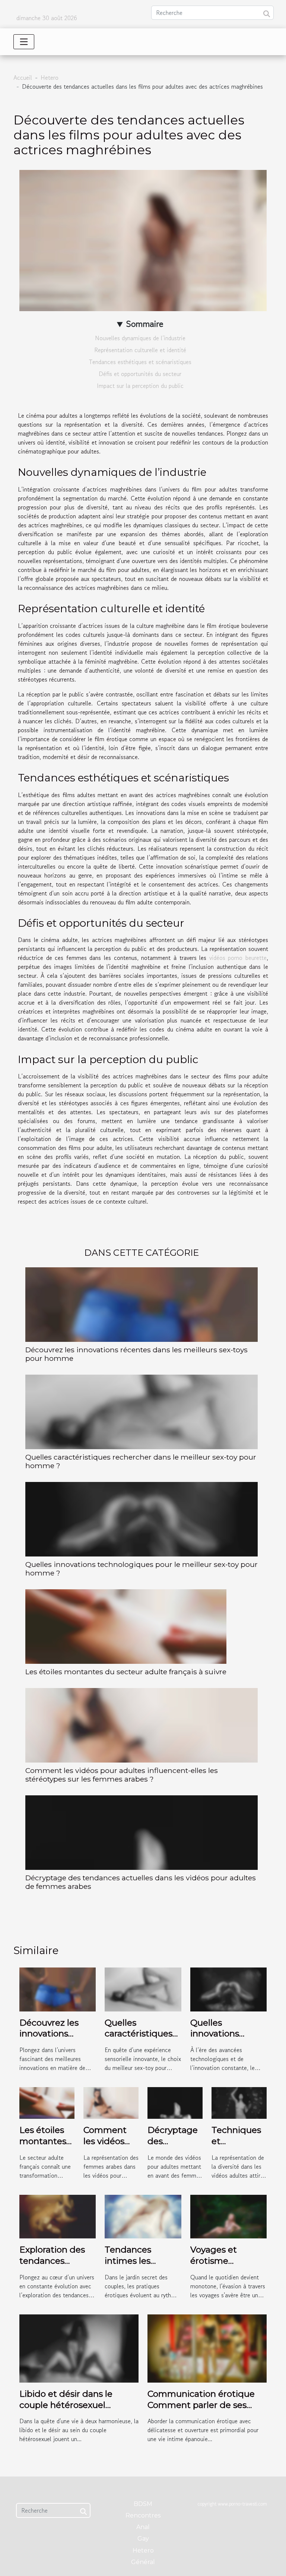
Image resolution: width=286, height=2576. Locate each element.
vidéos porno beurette (238, 958)
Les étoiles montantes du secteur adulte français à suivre (126, 1672)
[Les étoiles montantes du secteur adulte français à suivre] (126, 1627)
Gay (143, 2539)
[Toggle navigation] (24, 42)
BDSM (143, 2504)
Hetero (50, 78)
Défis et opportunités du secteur (140, 374)
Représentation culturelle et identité (140, 350)
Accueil (23, 78)
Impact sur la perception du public (140, 386)
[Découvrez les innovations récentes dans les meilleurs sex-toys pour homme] (142, 1305)
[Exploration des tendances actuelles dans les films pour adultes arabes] (58, 2216)
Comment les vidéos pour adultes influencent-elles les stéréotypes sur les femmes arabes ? (122, 1775)
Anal (143, 2527)
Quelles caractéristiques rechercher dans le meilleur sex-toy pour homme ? (141, 1461)
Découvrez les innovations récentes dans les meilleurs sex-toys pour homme (136, 1354)
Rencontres (143, 2515)
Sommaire (145, 324)
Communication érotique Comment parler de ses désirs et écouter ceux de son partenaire (201, 2411)
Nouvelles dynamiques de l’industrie (140, 338)
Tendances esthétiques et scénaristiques (140, 362)
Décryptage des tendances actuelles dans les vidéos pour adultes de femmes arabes (141, 1882)
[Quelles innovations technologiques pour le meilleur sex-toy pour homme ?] (142, 1519)
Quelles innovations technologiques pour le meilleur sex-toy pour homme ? (142, 1569)
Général (143, 2562)
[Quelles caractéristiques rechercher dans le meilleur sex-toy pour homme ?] (142, 1412)
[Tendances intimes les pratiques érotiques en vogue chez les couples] (143, 2216)
